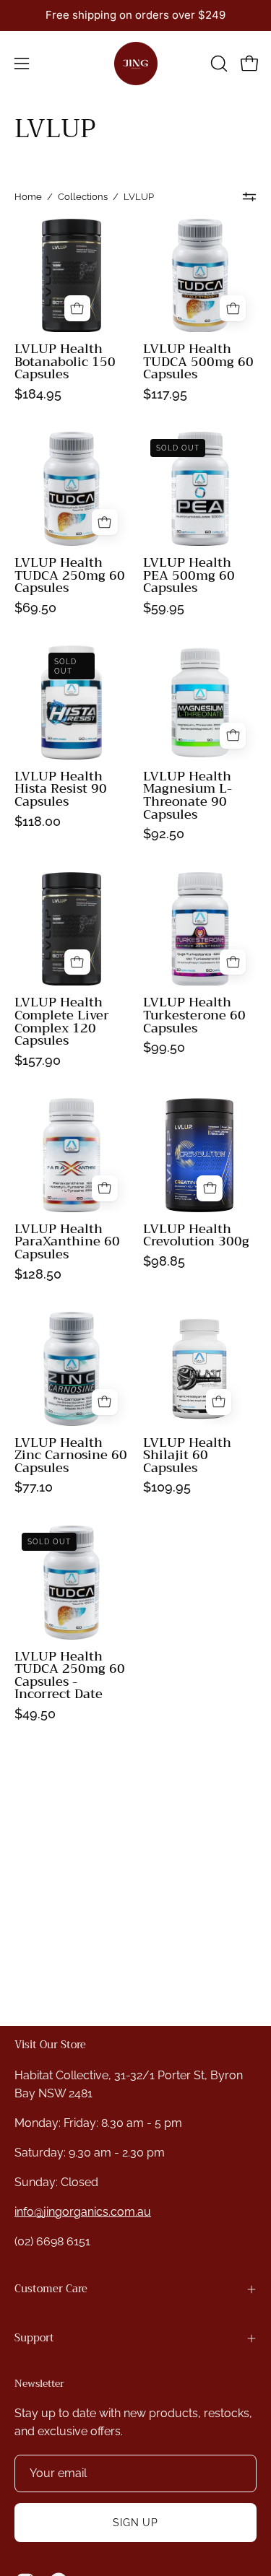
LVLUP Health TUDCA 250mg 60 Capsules (70, 576)
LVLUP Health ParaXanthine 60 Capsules (67, 1242)
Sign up (135, 2522)
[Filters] (250, 197)
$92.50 (164, 834)
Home (28, 197)
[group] (135, 16)
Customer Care (51, 2289)
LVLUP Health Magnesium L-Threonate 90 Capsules (188, 796)
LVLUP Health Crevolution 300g (196, 1236)
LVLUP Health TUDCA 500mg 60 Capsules (198, 362)
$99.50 (164, 1048)
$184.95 (38, 394)
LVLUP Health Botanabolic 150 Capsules (65, 362)
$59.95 (164, 608)
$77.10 (34, 1487)
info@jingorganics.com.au (83, 2212)
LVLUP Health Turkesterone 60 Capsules (194, 1015)
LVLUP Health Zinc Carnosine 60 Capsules (71, 1456)
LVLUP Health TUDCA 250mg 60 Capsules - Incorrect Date (70, 1676)
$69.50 (35, 608)
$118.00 (38, 822)
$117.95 (165, 394)
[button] (218, 64)
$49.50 (35, 1714)
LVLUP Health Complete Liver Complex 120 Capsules (62, 1022)
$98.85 (164, 1261)
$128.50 (38, 1274)
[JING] (136, 64)
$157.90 (38, 1061)
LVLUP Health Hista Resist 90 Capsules (61, 789)
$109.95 (167, 1487)
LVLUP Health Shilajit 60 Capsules (187, 1456)
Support (34, 2338)
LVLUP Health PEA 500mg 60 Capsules (189, 576)
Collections (83, 197)
